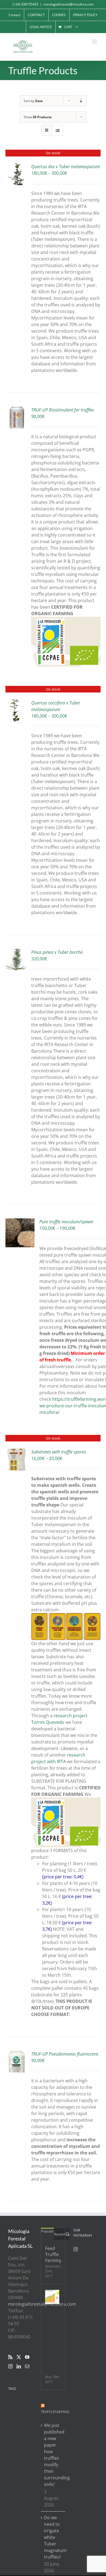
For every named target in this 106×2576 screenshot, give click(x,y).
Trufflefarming (55, 2412)
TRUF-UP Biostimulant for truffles (63, 410)
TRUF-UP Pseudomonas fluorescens (65, 2054)
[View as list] (57, 130)
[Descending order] (81, 101)
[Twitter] (19, 2357)
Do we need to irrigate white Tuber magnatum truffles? (53, 2537)
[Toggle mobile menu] (95, 42)
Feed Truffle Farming (53, 2254)
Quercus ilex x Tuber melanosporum (66, 167)
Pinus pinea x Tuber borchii (57, 952)
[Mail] (27, 2366)
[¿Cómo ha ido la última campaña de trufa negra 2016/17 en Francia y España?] (52, 2297)
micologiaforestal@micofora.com (69, 4)
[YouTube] (27, 2357)
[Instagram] (10, 2366)
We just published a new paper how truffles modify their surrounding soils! (53, 2455)
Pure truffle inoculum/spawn (66, 1222)
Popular (47, 2231)
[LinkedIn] (19, 2366)
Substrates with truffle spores (59, 1452)
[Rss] (10, 2357)
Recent (60, 2234)
